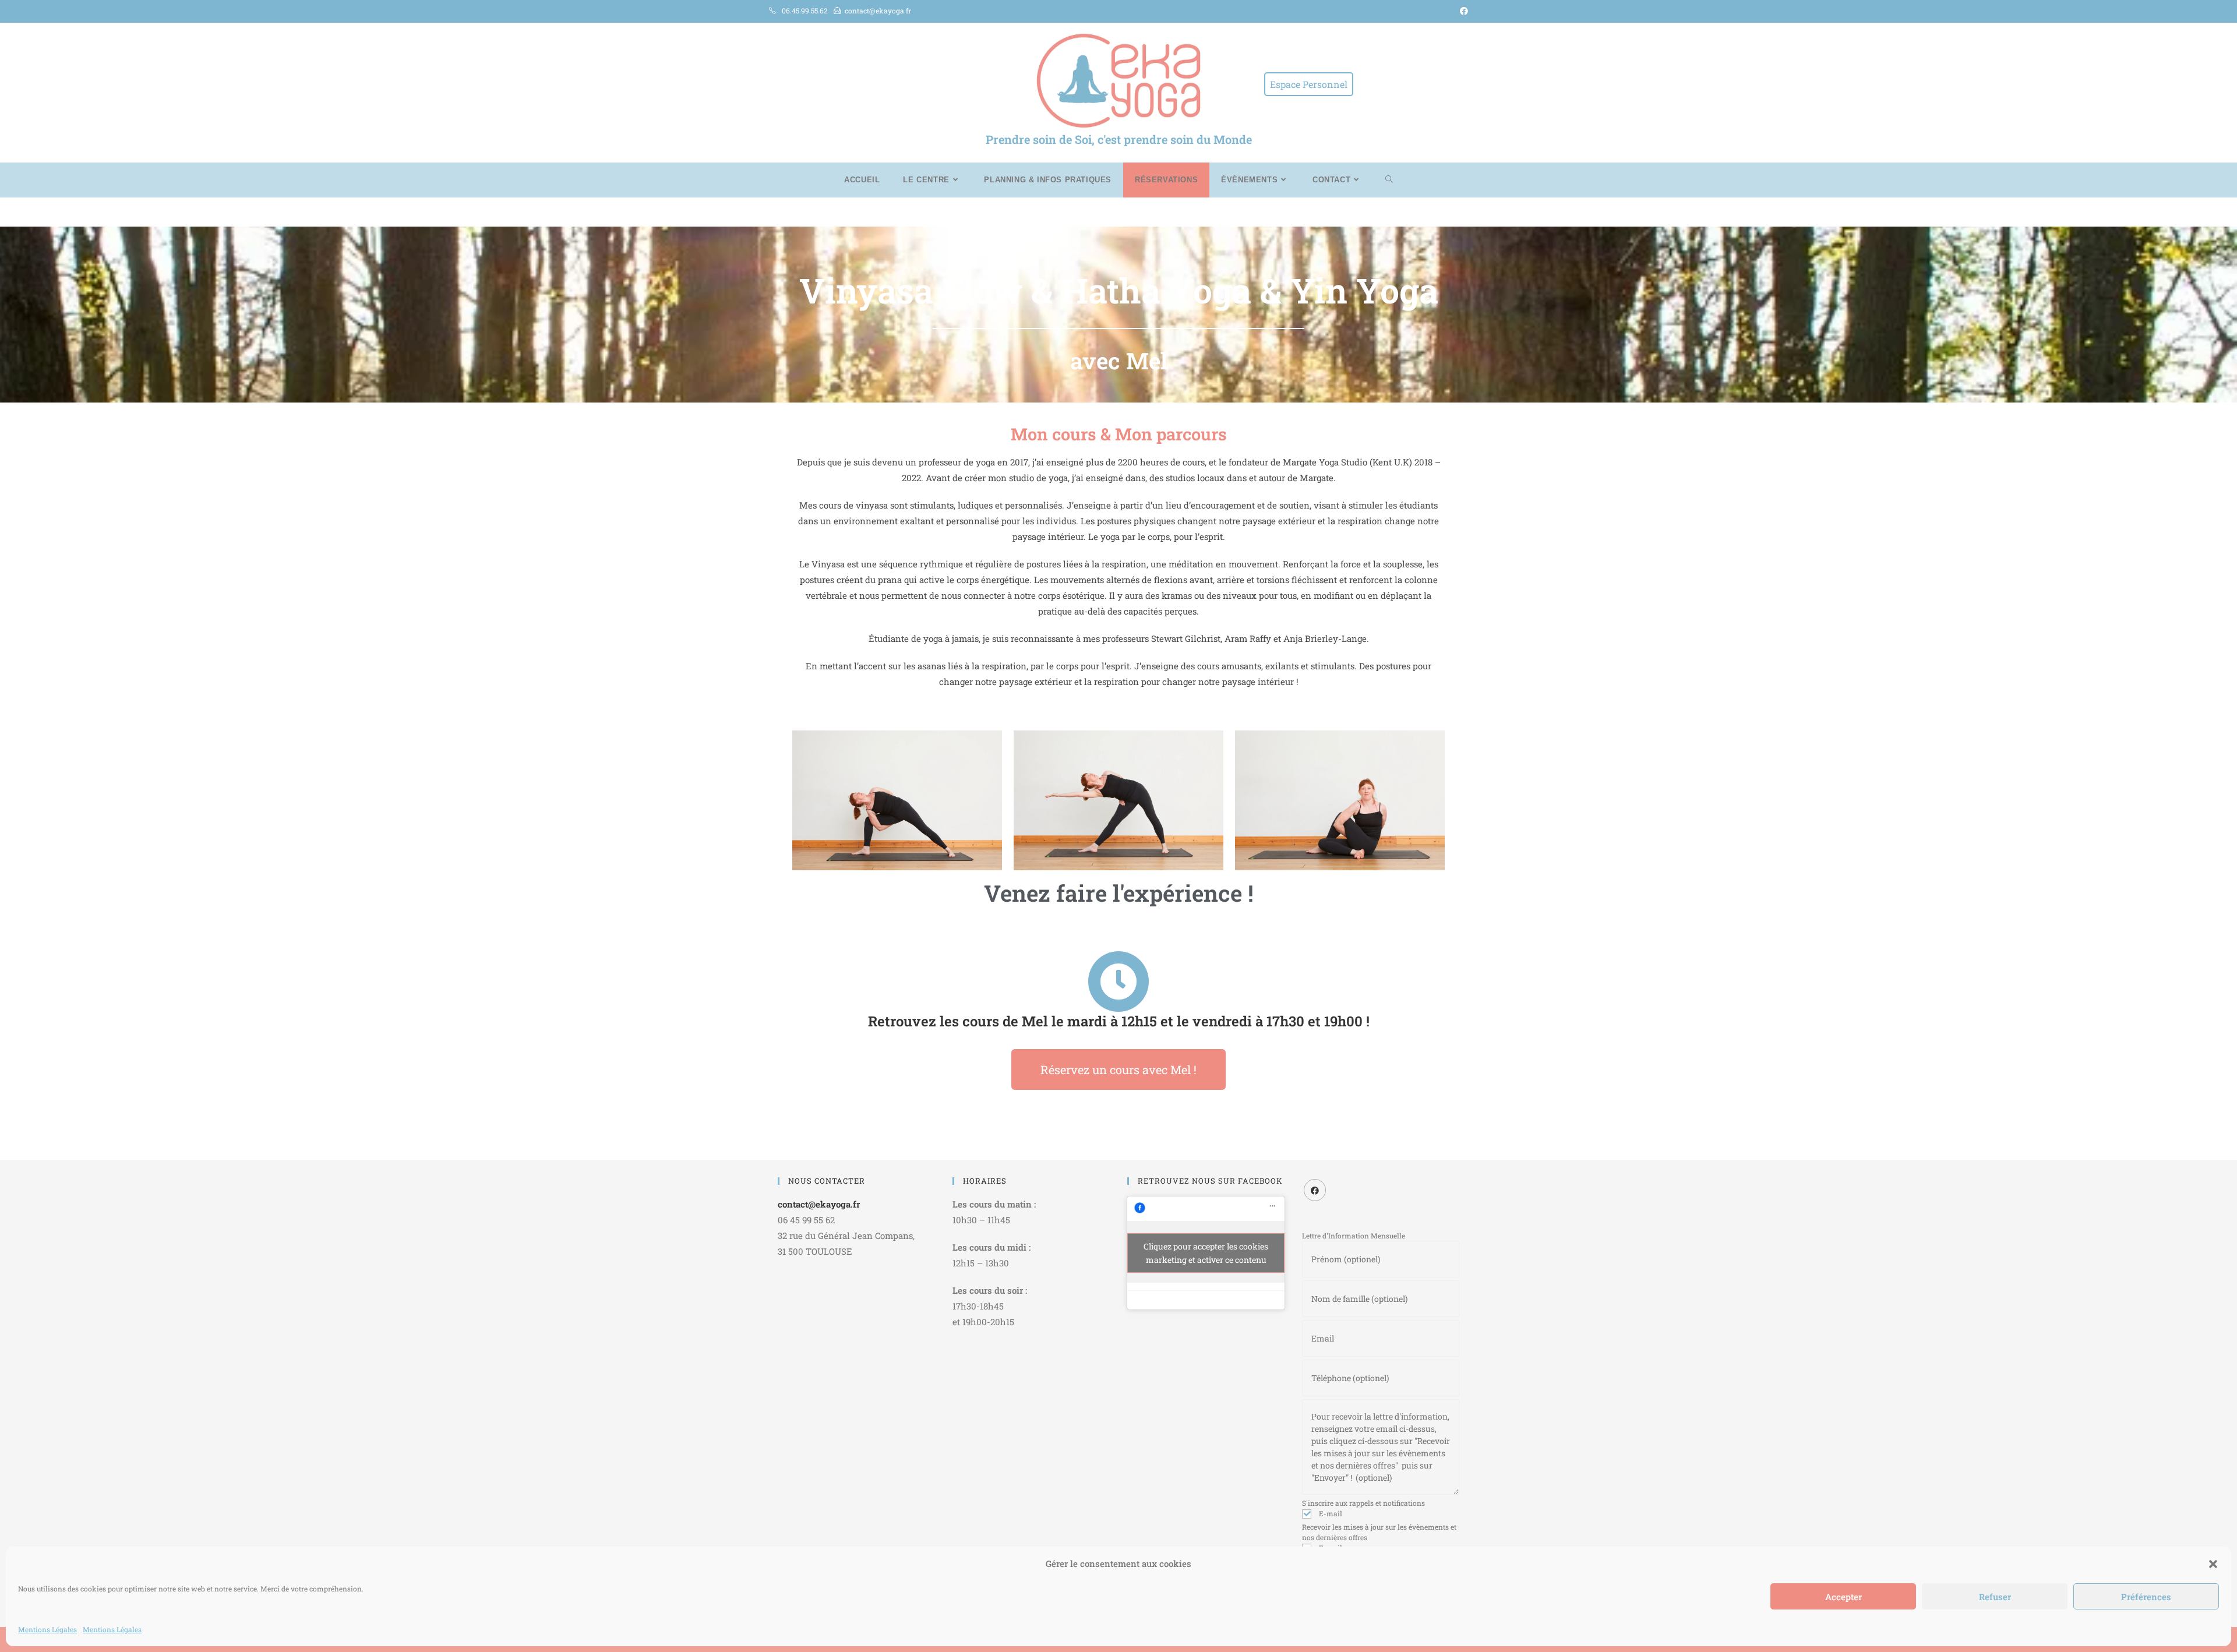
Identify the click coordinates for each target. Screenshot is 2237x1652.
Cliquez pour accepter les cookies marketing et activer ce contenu (1206, 1253)
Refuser (1995, 1597)
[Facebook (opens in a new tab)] (1462, 11)
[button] (2213, 1564)
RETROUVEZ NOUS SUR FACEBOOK (1210, 1181)
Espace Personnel (1309, 84)
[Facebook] (1315, 1190)
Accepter (1843, 1597)
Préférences (2146, 1597)
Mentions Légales (47, 1629)
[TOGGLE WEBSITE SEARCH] (1389, 180)
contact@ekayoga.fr (819, 1204)
